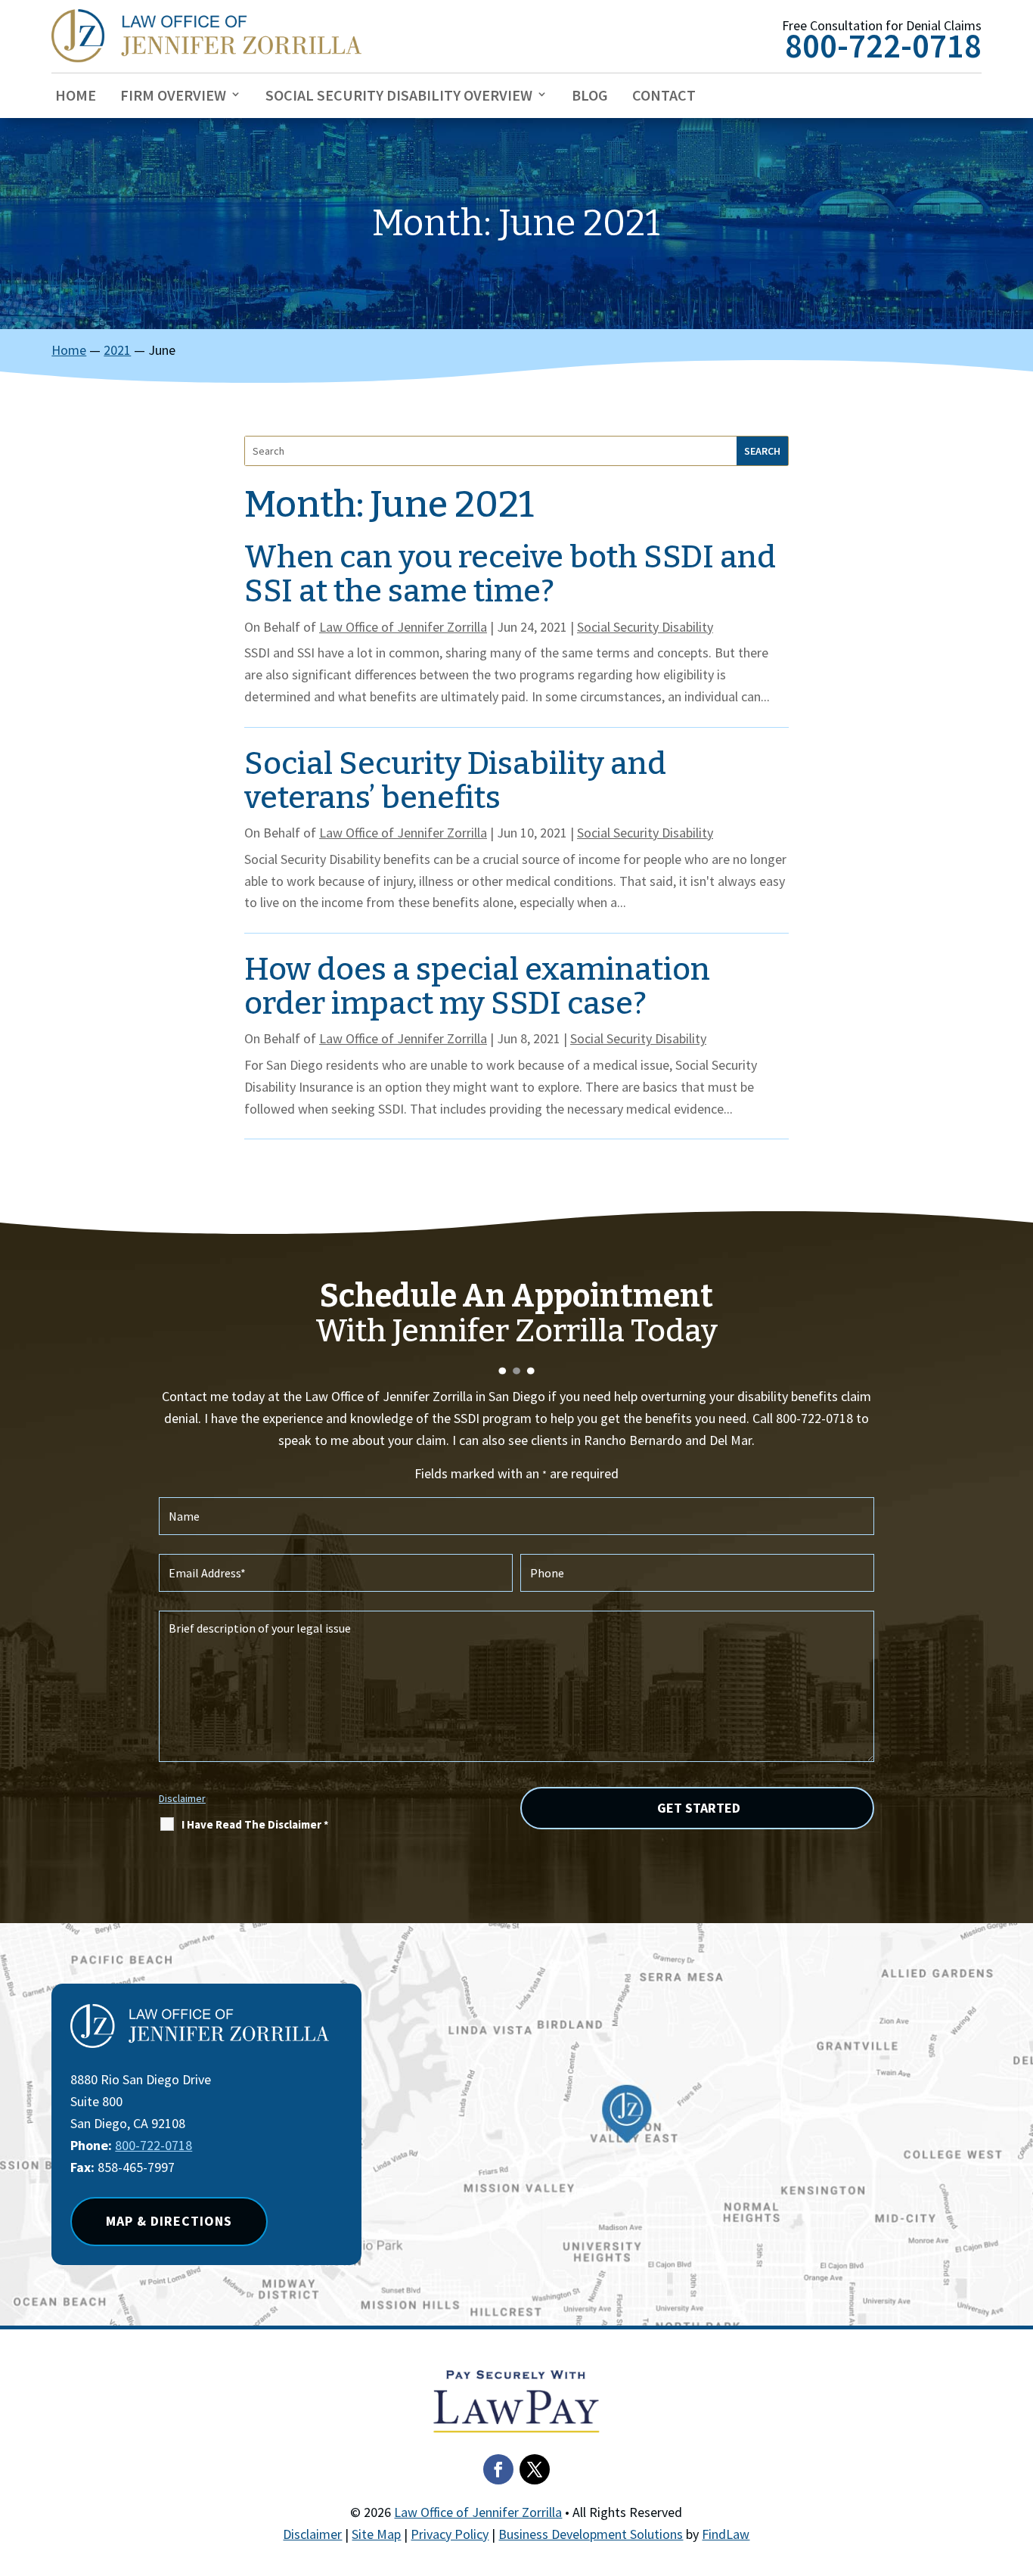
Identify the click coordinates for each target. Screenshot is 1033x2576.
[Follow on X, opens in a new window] (535, 2469)
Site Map (376, 2534)
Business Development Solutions (591, 2534)
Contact (664, 96)
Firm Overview (173, 96)
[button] (1018, 2466)
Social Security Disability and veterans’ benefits (455, 781)
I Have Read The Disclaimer (255, 1824)
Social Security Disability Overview (399, 96)
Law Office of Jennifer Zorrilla (403, 627)
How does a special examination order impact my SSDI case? (477, 987)
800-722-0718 (883, 45)
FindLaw (726, 2534)
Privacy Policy (450, 2534)
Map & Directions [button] (169, 2221)
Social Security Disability (645, 627)
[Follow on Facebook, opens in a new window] (498, 2469)
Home (76, 96)
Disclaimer (182, 1798)
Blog (590, 96)
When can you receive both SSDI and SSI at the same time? (510, 574)
